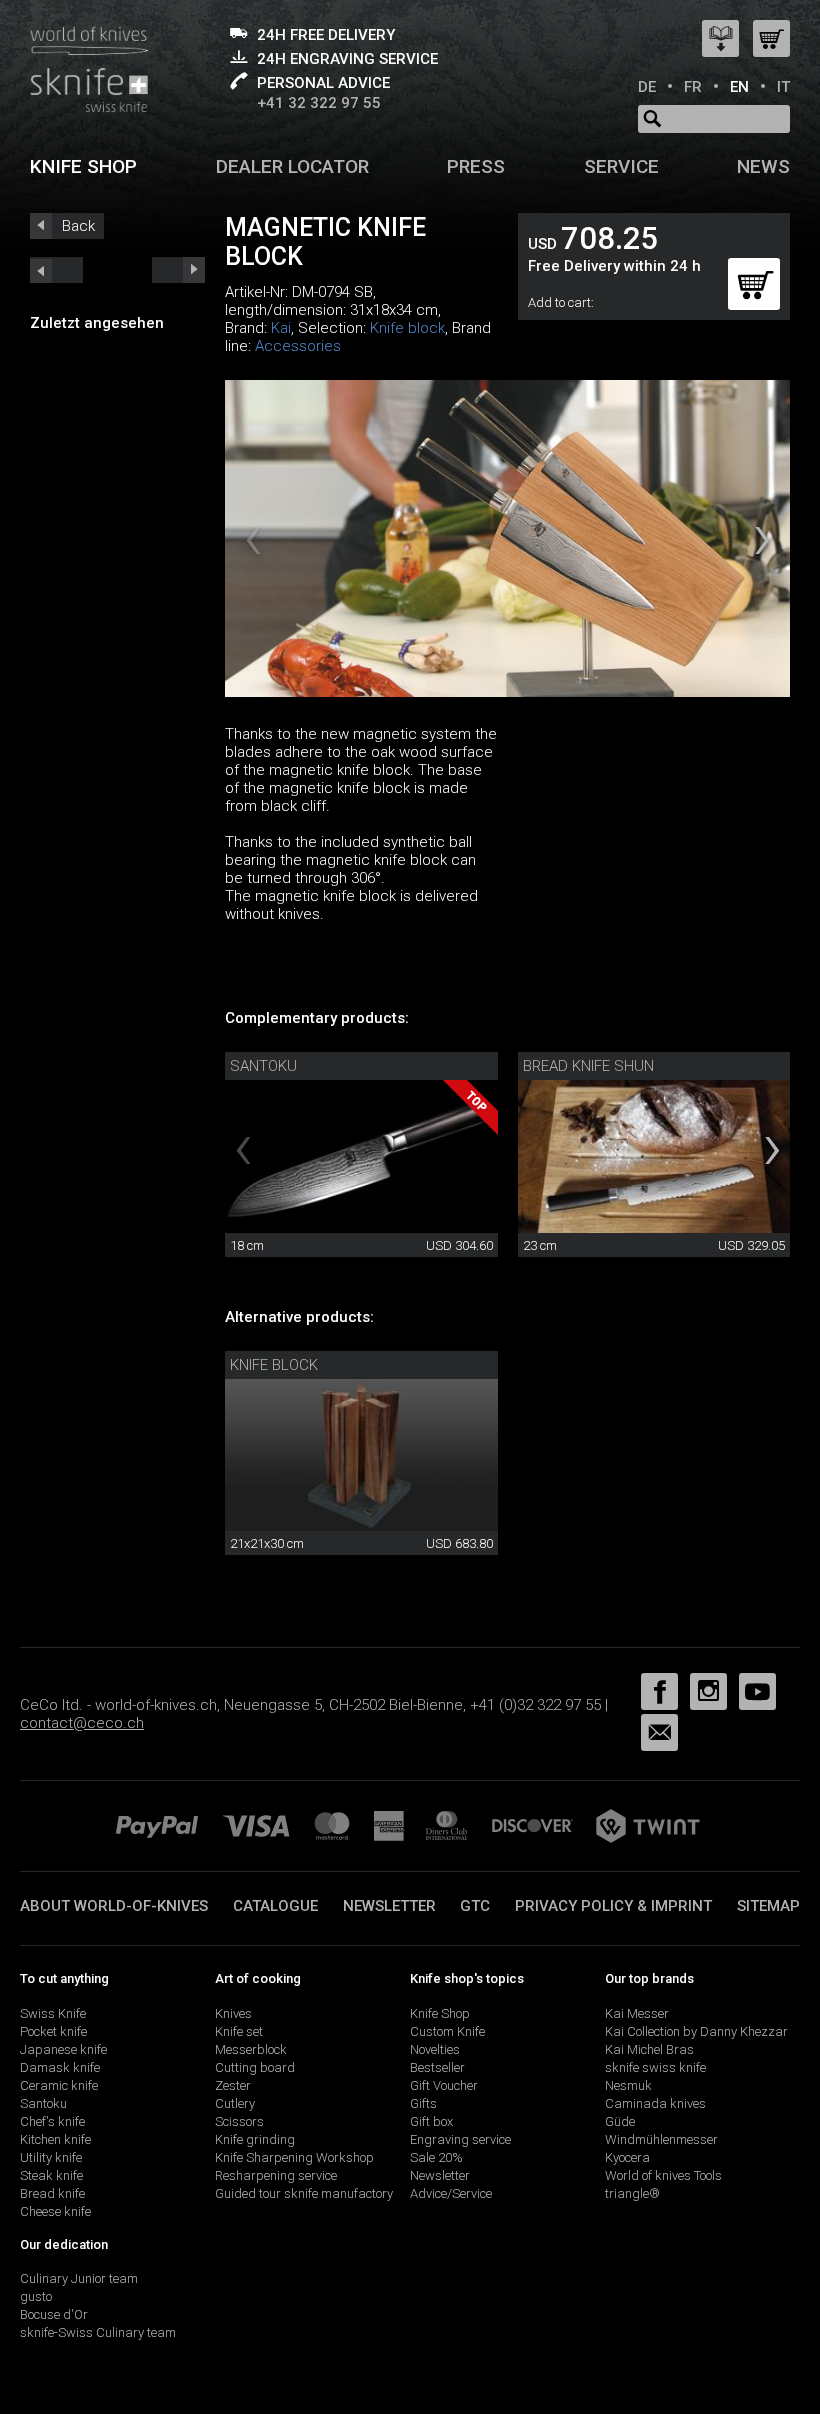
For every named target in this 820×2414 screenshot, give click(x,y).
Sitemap (768, 1906)
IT (783, 87)
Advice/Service (451, 2193)
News (763, 166)
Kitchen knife (55, 2139)
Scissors (239, 2121)
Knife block (407, 328)
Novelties (435, 2049)
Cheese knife (55, 2211)
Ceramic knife (59, 2085)
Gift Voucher (444, 2085)
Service (621, 166)
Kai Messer (637, 2013)
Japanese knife (63, 2049)
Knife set (239, 2031)
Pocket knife (53, 2031)
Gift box (431, 2121)
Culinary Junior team (79, 2278)
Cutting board (255, 2067)
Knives (233, 2013)
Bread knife (52, 2193)
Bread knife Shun (588, 1066)
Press (476, 166)
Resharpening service (276, 2175)
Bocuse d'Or (54, 2314)
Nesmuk (628, 2085)
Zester (233, 2085)
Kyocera (627, 2157)
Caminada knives (655, 2103)
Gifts (423, 2103)
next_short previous (56, 270)
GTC (475, 1906)
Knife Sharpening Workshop (294, 2157)
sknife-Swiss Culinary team (98, 2332)
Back (78, 226)
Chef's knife (52, 2121)
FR (693, 87)
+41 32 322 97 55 (319, 103)
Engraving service (460, 2139)
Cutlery (235, 2103)
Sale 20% (436, 2157)
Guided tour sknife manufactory (304, 2193)
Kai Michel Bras (649, 2049)
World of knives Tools (663, 2175)
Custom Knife (447, 2031)
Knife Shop (440, 2013)
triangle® (632, 2193)
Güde (620, 2121)
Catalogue (275, 1906)
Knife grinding (255, 2139)
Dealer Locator (292, 166)
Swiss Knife (53, 2013)
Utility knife (51, 2157)
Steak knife (51, 2175)
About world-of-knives (114, 1906)
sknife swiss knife (655, 2067)
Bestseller (437, 2067)
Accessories (298, 346)
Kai (281, 328)
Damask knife (60, 2067)
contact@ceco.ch (82, 1723)
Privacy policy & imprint (613, 1906)
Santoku (263, 1066)
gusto (36, 2296)
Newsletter (389, 1906)
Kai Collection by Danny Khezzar (696, 2031)
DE (647, 87)
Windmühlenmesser (661, 2139)
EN (739, 87)
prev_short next (178, 270)
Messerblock (251, 2049)
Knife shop (83, 166)
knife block (274, 1365)
